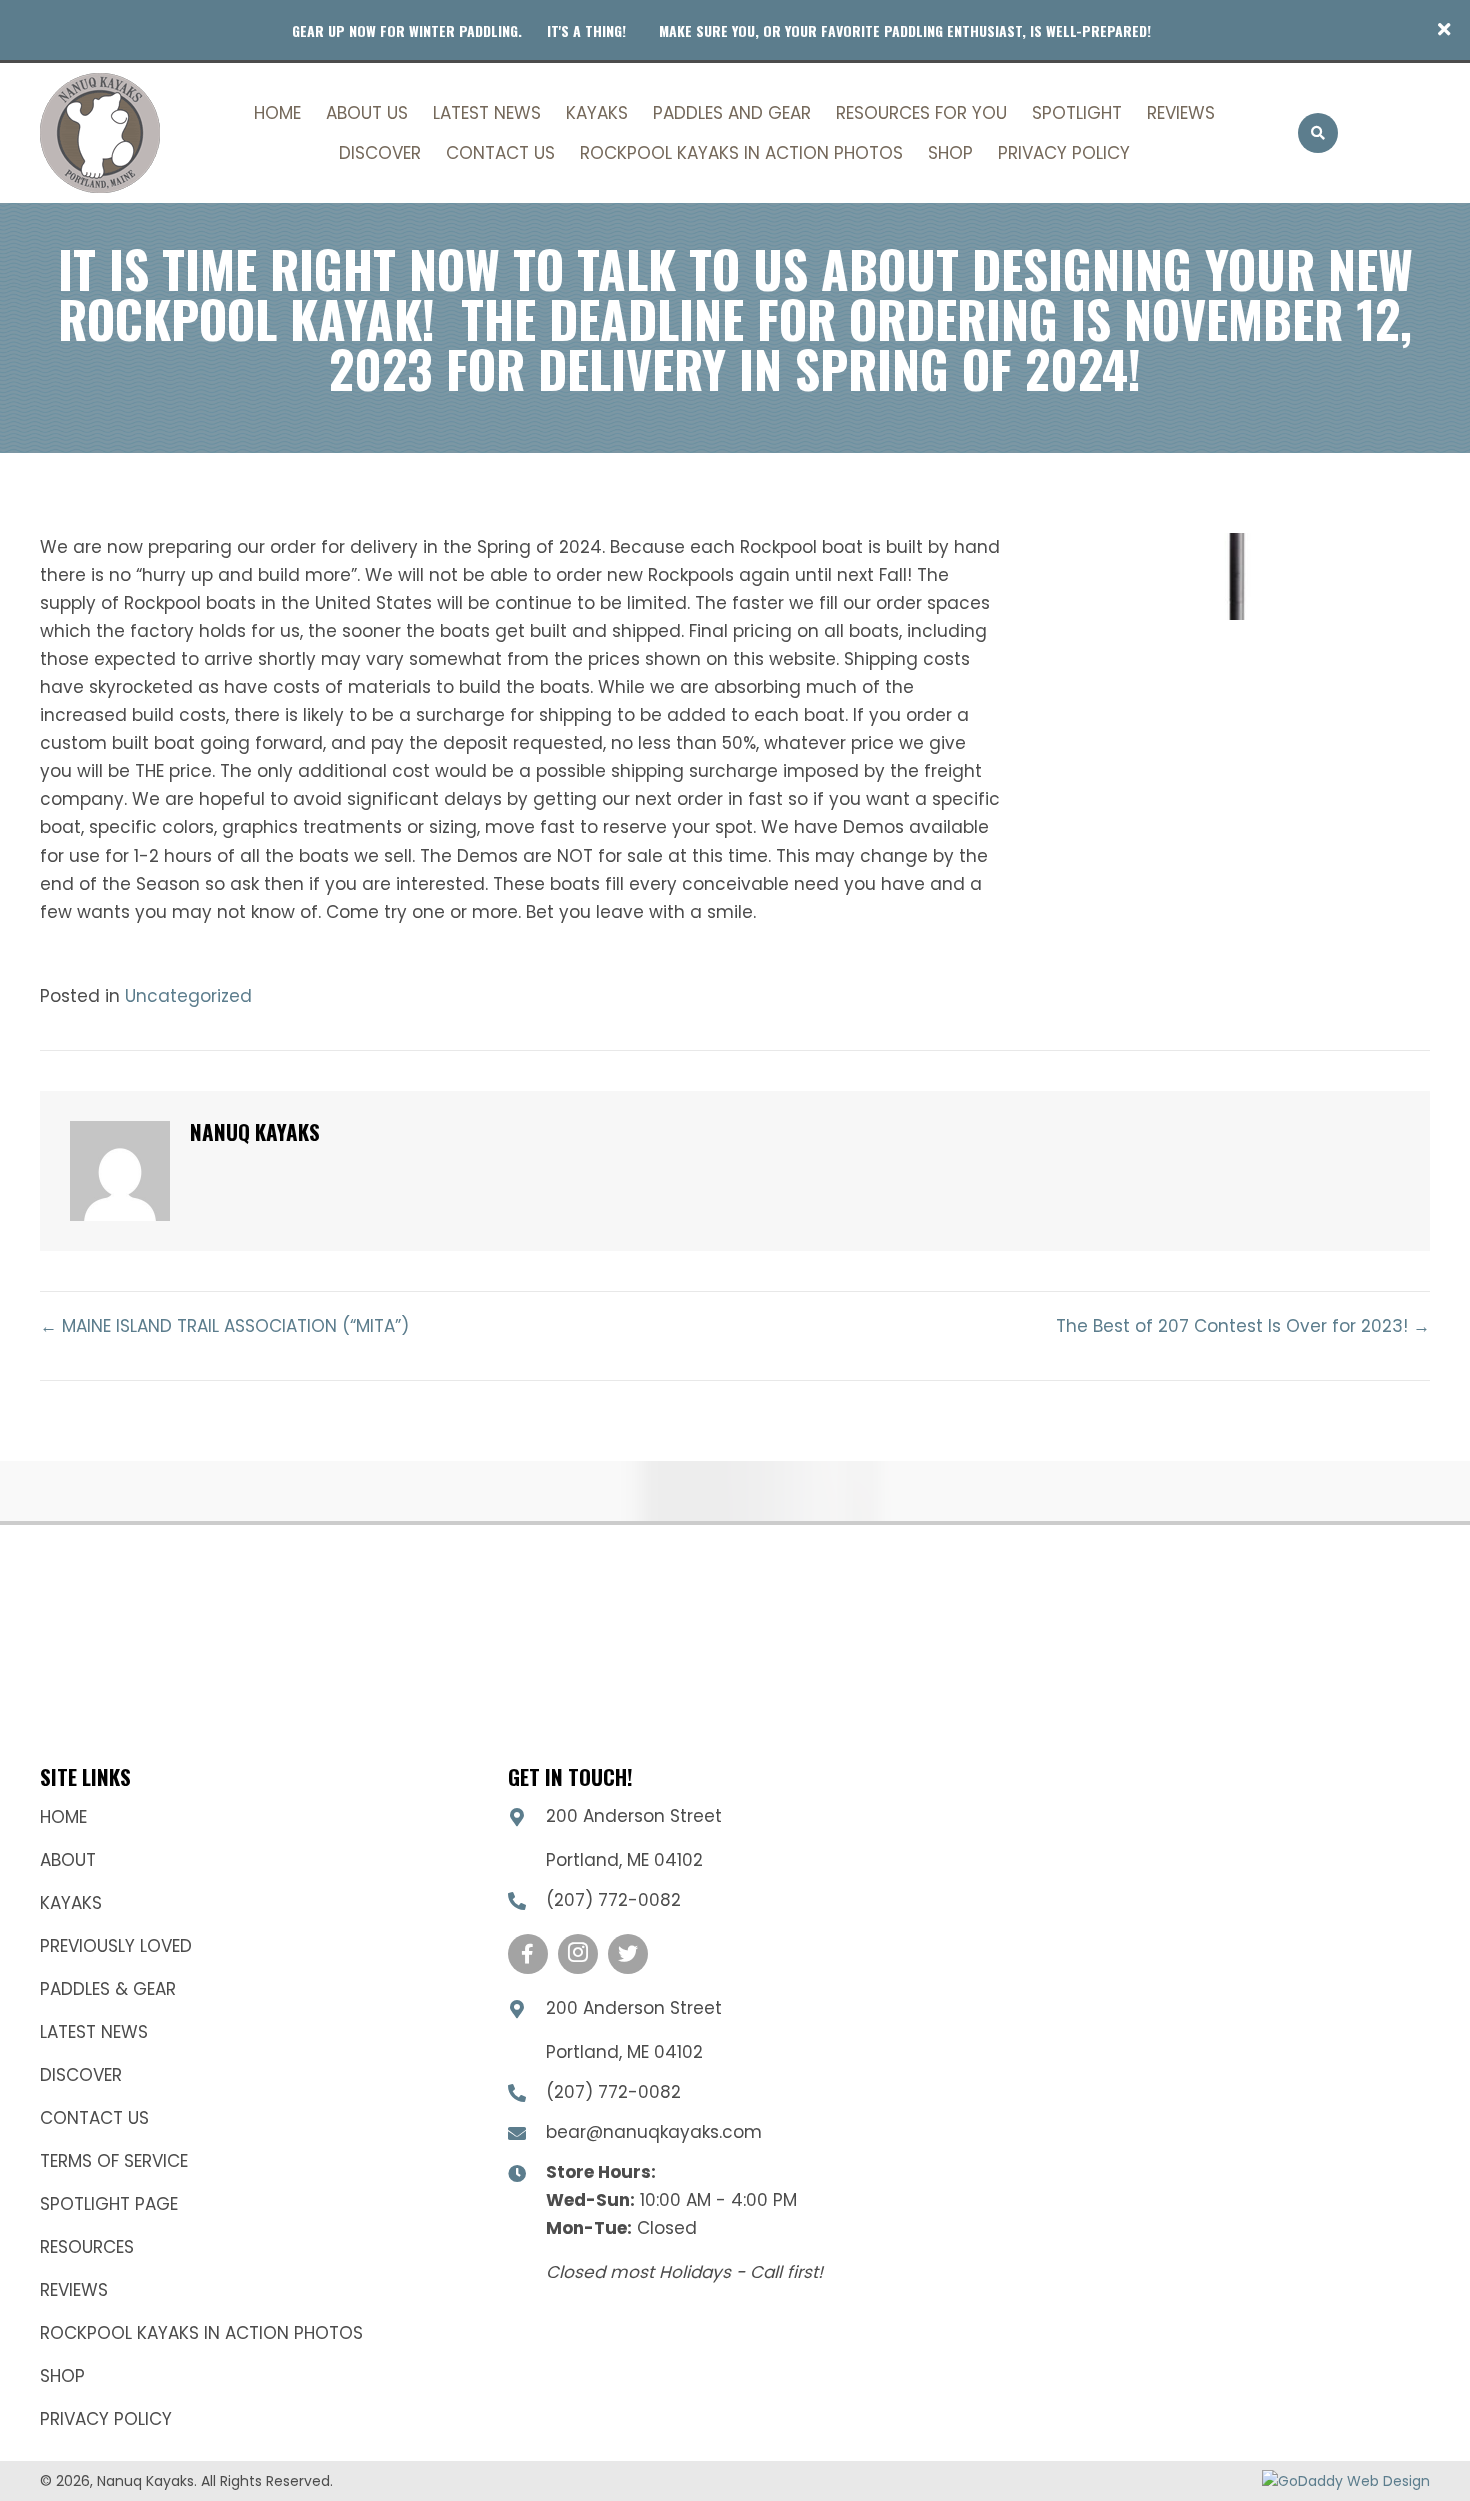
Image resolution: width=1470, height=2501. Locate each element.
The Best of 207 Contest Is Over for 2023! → (1243, 1326)
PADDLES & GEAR (108, 1989)
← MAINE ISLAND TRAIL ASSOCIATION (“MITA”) (224, 1326)
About (68, 1860)
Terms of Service (114, 2161)
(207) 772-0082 (613, 1900)
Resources (87, 2247)
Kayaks (71, 1903)
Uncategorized (188, 996)
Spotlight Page (109, 2204)
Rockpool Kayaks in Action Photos (201, 2333)
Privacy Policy (106, 2419)
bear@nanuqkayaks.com (654, 2132)
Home (63, 1817)
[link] (277, 110)
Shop (62, 2376)
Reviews (74, 2290)
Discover (81, 2075)
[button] (1446, 30)
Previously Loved (116, 1946)
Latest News (94, 2032)
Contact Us (94, 2118)
